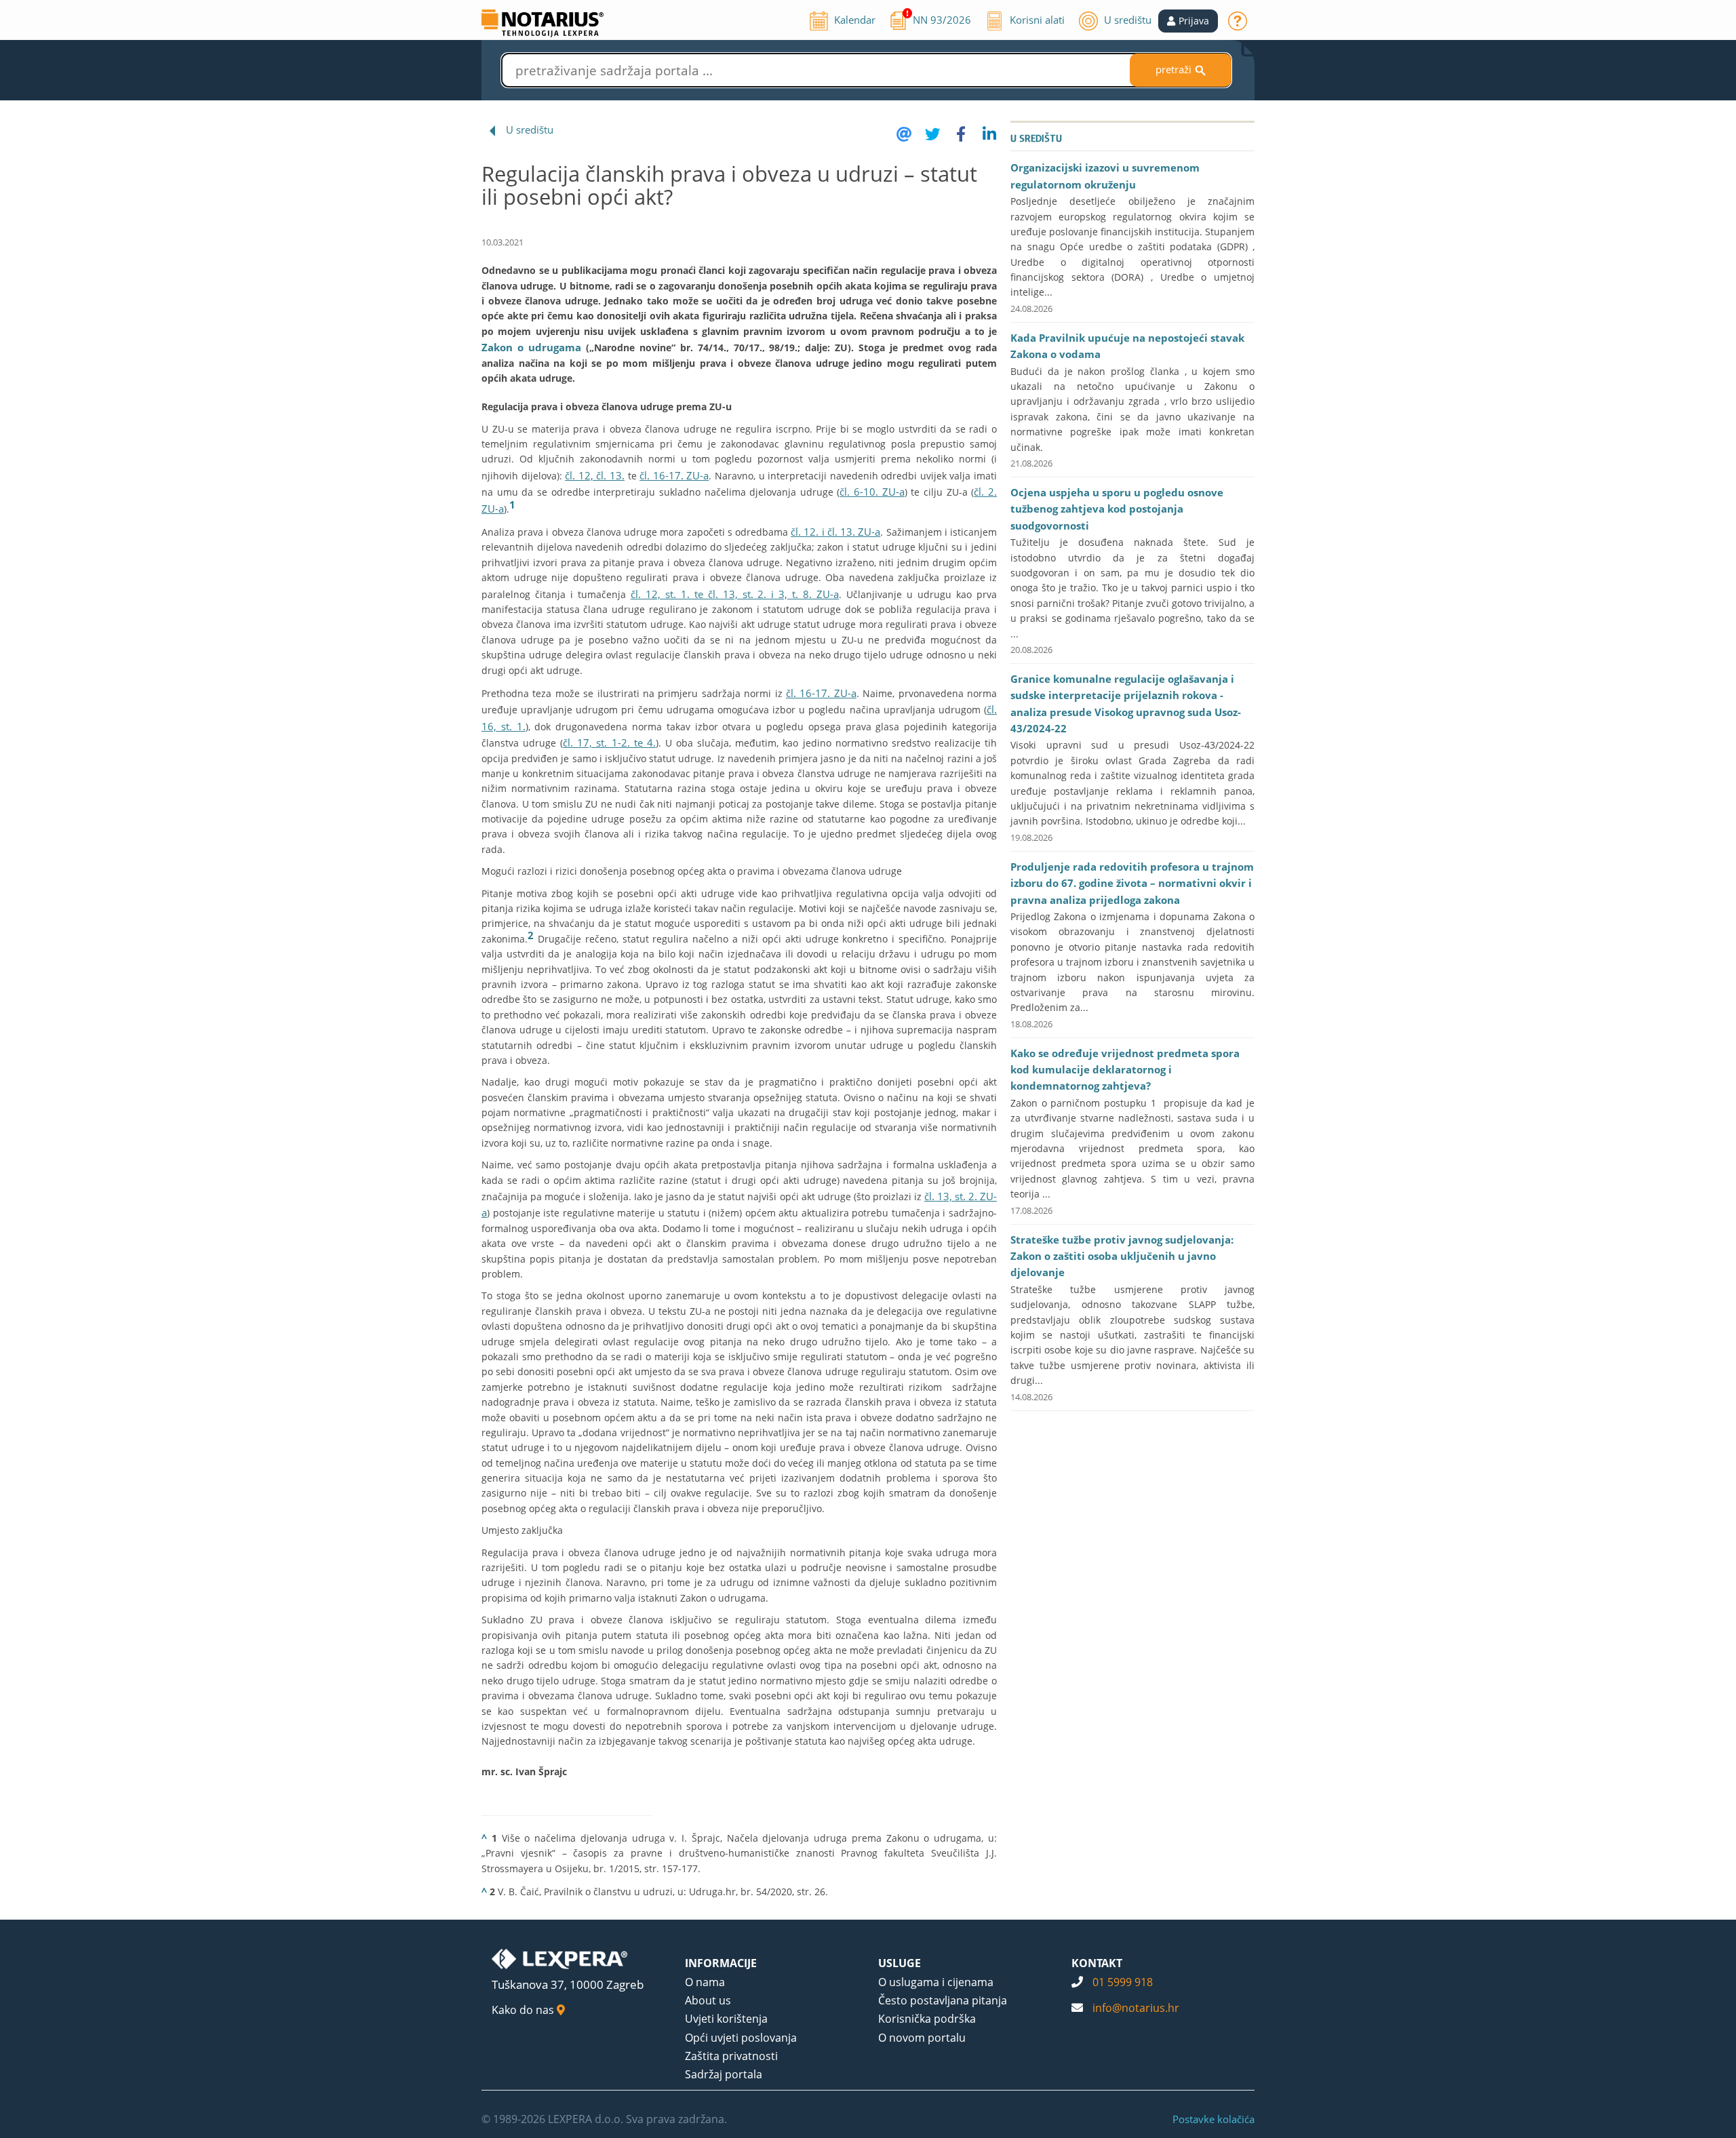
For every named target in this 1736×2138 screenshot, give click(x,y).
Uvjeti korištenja (726, 2019)
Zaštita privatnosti (731, 2056)
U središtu (530, 130)
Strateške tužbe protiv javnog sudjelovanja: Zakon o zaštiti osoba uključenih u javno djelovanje (1122, 1256)
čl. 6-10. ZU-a (872, 492)
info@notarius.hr (1136, 2008)
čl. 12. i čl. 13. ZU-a (835, 532)
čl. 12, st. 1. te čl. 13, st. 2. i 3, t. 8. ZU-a (735, 594)
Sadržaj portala (724, 2074)
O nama (705, 1982)
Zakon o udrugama (531, 347)
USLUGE (900, 1963)
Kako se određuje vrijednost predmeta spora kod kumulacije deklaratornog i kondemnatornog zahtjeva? (1125, 1070)
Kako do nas (524, 2010)
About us (708, 2000)
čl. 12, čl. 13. (595, 475)
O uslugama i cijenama (936, 1982)
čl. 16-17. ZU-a (674, 475)
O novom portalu (922, 2038)
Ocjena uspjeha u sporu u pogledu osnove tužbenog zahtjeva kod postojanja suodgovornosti (1117, 509)
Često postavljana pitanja (943, 2000)
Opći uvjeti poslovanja (741, 2038)
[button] (1188, 21)
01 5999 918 (1123, 1982)
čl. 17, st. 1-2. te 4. (609, 743)
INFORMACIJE (721, 1963)
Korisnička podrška (927, 2019)
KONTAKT (1097, 1963)
